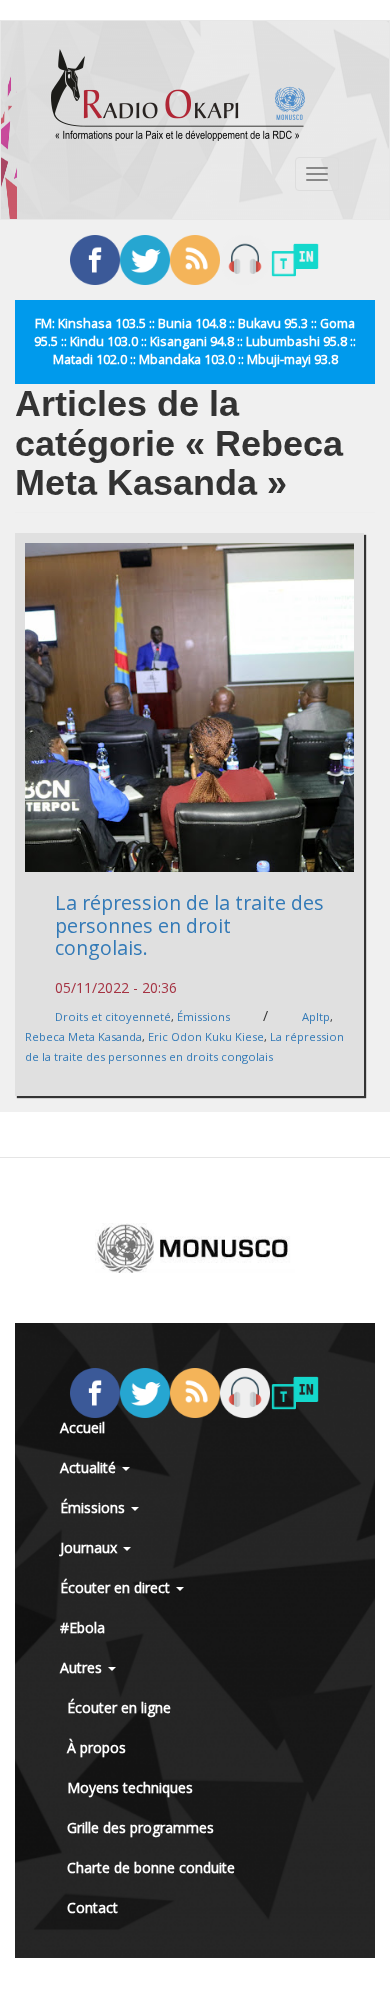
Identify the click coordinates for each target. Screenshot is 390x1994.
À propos (96, 1747)
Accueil (82, 1427)
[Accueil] (178, 95)
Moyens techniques (130, 1787)
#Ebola (82, 1627)
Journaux (90, 1547)
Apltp (316, 1016)
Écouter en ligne (119, 1707)
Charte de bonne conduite (151, 1867)
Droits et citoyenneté (113, 1016)
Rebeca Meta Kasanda (83, 1036)
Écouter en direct (117, 1587)
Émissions (203, 1016)
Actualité (90, 1467)
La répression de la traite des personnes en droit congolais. (189, 925)
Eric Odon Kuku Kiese (206, 1036)
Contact (92, 1907)
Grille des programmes (140, 1827)
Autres (83, 1667)
